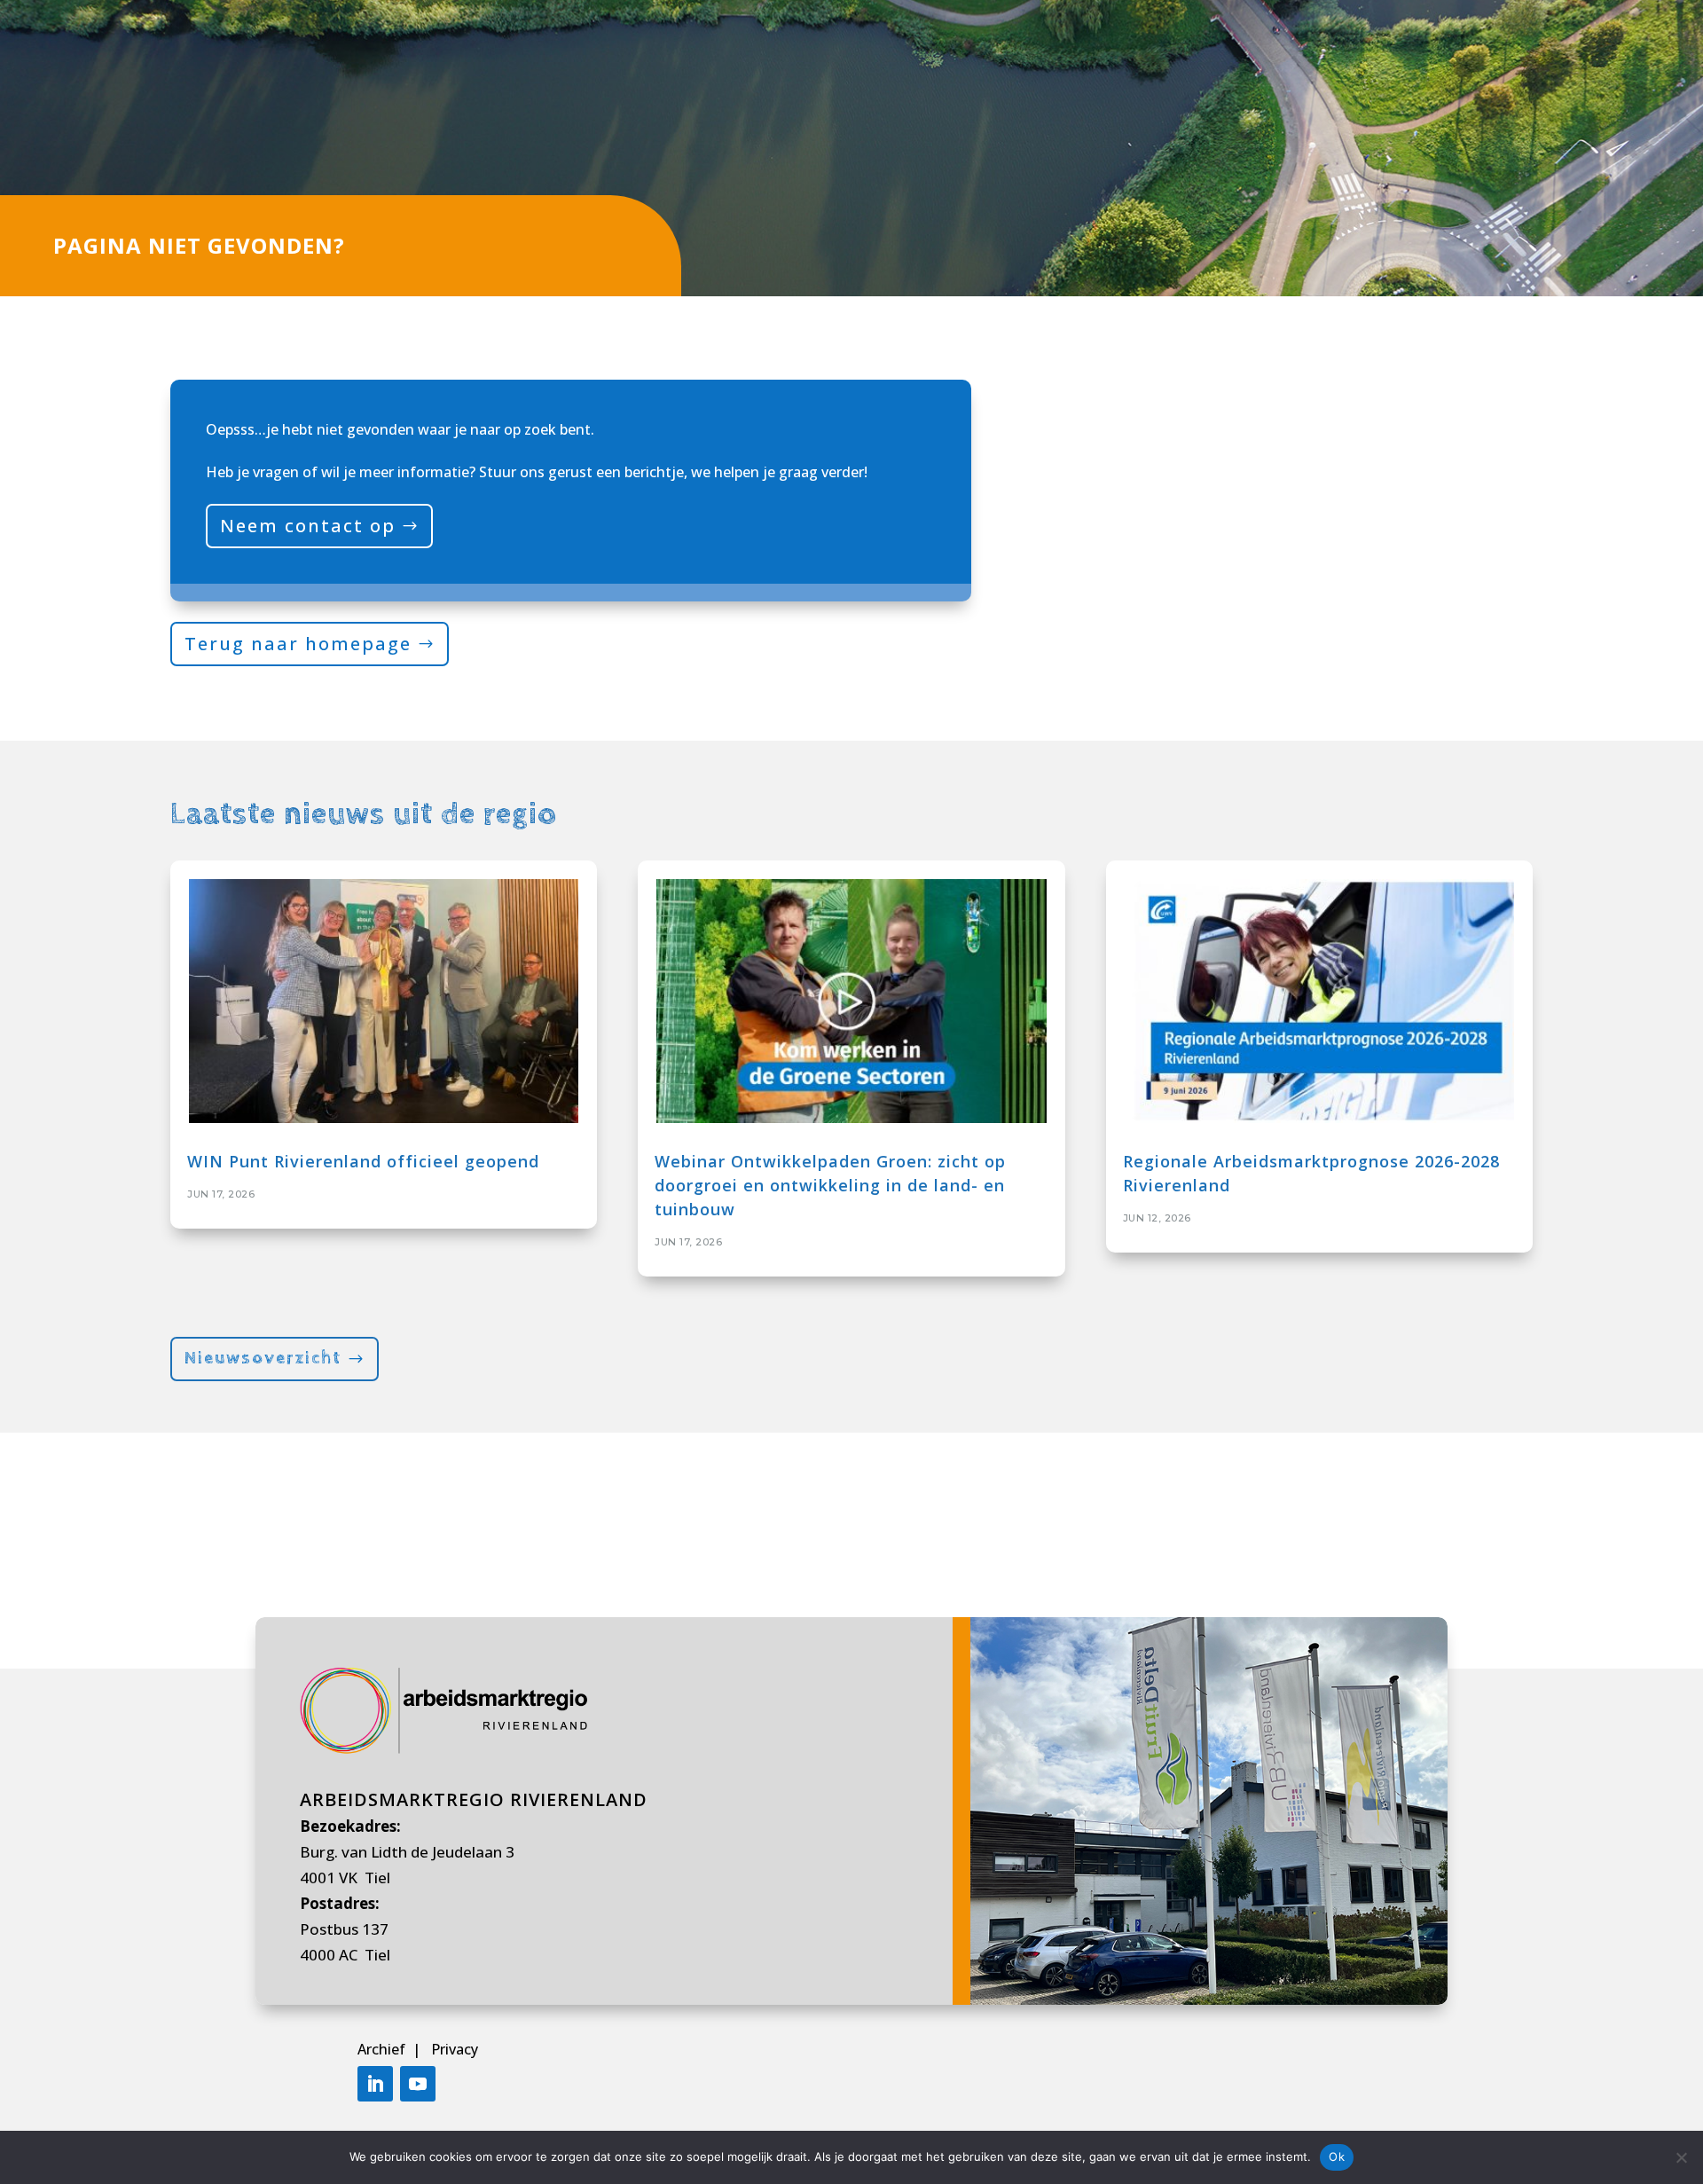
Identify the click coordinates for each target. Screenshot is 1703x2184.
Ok (1337, 2157)
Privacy (455, 2049)
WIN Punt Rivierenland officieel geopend (363, 1161)
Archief (383, 2049)
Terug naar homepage (298, 644)
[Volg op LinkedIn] (375, 2084)
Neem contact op (308, 526)
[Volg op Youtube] (418, 2084)
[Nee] (1681, 2157)
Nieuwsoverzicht (263, 1359)
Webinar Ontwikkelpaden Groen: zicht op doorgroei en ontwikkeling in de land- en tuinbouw (830, 1185)
